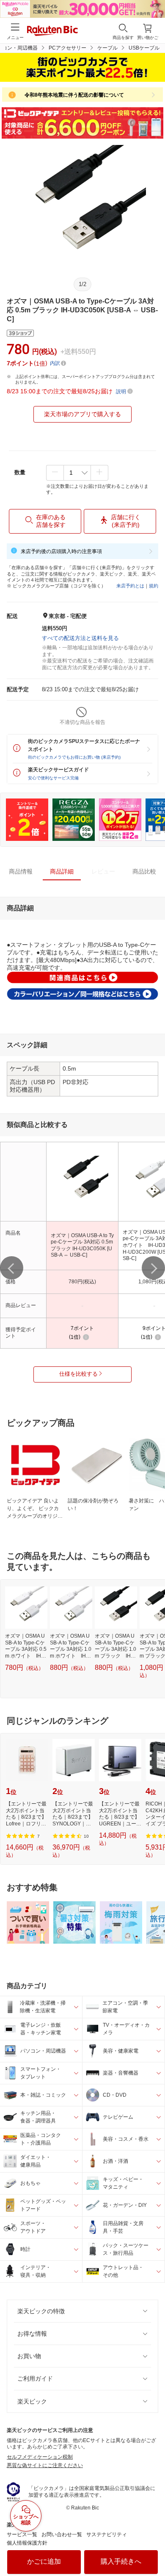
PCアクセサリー (67, 48)
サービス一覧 (22, 2534)
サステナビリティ (107, 2534)
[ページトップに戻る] (153, 2548)
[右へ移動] (153, 1268)
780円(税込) (82, 1282)
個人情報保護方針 (27, 2543)
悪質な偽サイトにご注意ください (45, 2465)
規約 (154, 586)
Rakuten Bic (52, 31)
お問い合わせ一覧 (62, 2534)
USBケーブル (144, 48)
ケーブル (107, 48)
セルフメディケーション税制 (40, 2457)
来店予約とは (130, 586)
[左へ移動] (12, 1268)
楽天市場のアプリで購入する (82, 414)
